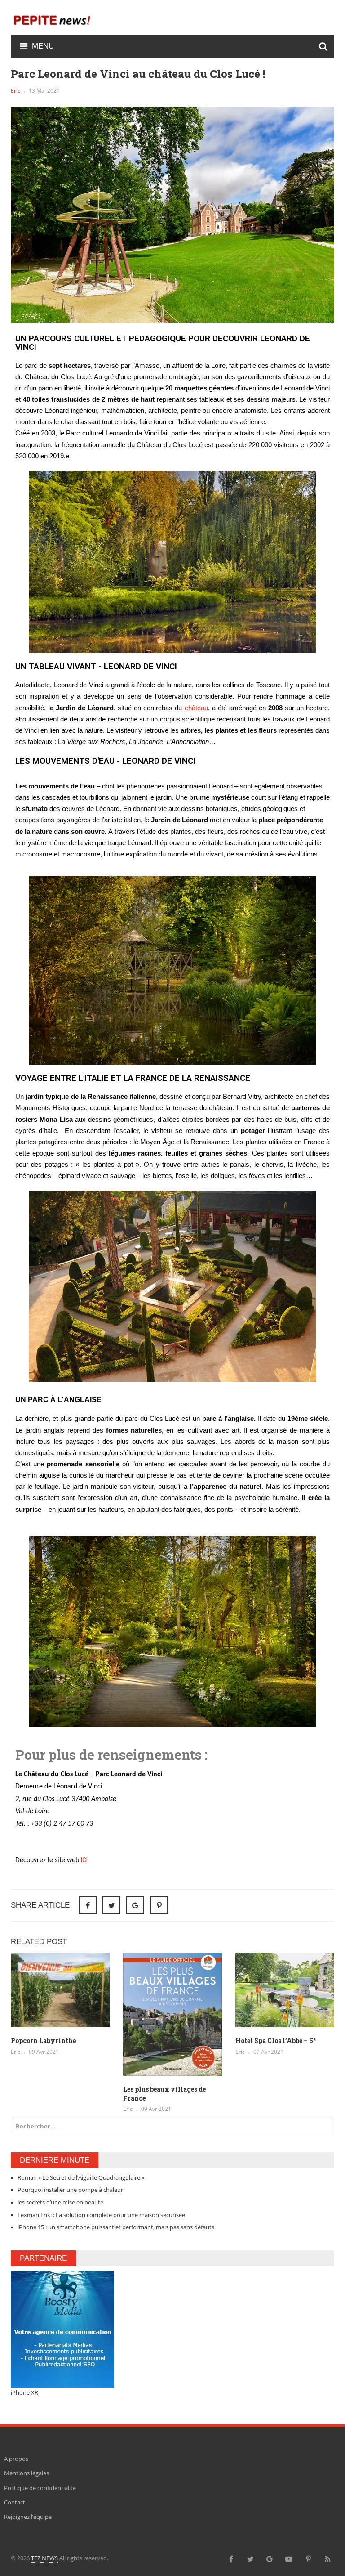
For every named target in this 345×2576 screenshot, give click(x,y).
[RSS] (327, 2558)
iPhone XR (24, 2392)
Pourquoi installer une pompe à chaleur (70, 2190)
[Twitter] (250, 2558)
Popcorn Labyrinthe (43, 2041)
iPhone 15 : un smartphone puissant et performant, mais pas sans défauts (116, 2227)
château (196, 708)
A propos (16, 2459)
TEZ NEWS (44, 2558)
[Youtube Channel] (289, 2558)
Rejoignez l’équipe (28, 2517)
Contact (15, 2502)
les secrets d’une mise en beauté (60, 2202)
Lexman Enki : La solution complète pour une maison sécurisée (101, 2215)
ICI (84, 1860)
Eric (15, 91)
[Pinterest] (159, 1905)
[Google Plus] (270, 2558)
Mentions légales (27, 2473)
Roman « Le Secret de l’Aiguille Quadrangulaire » (81, 2177)
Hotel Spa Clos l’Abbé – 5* (276, 2041)
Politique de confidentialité (40, 2488)
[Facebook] (231, 2558)
